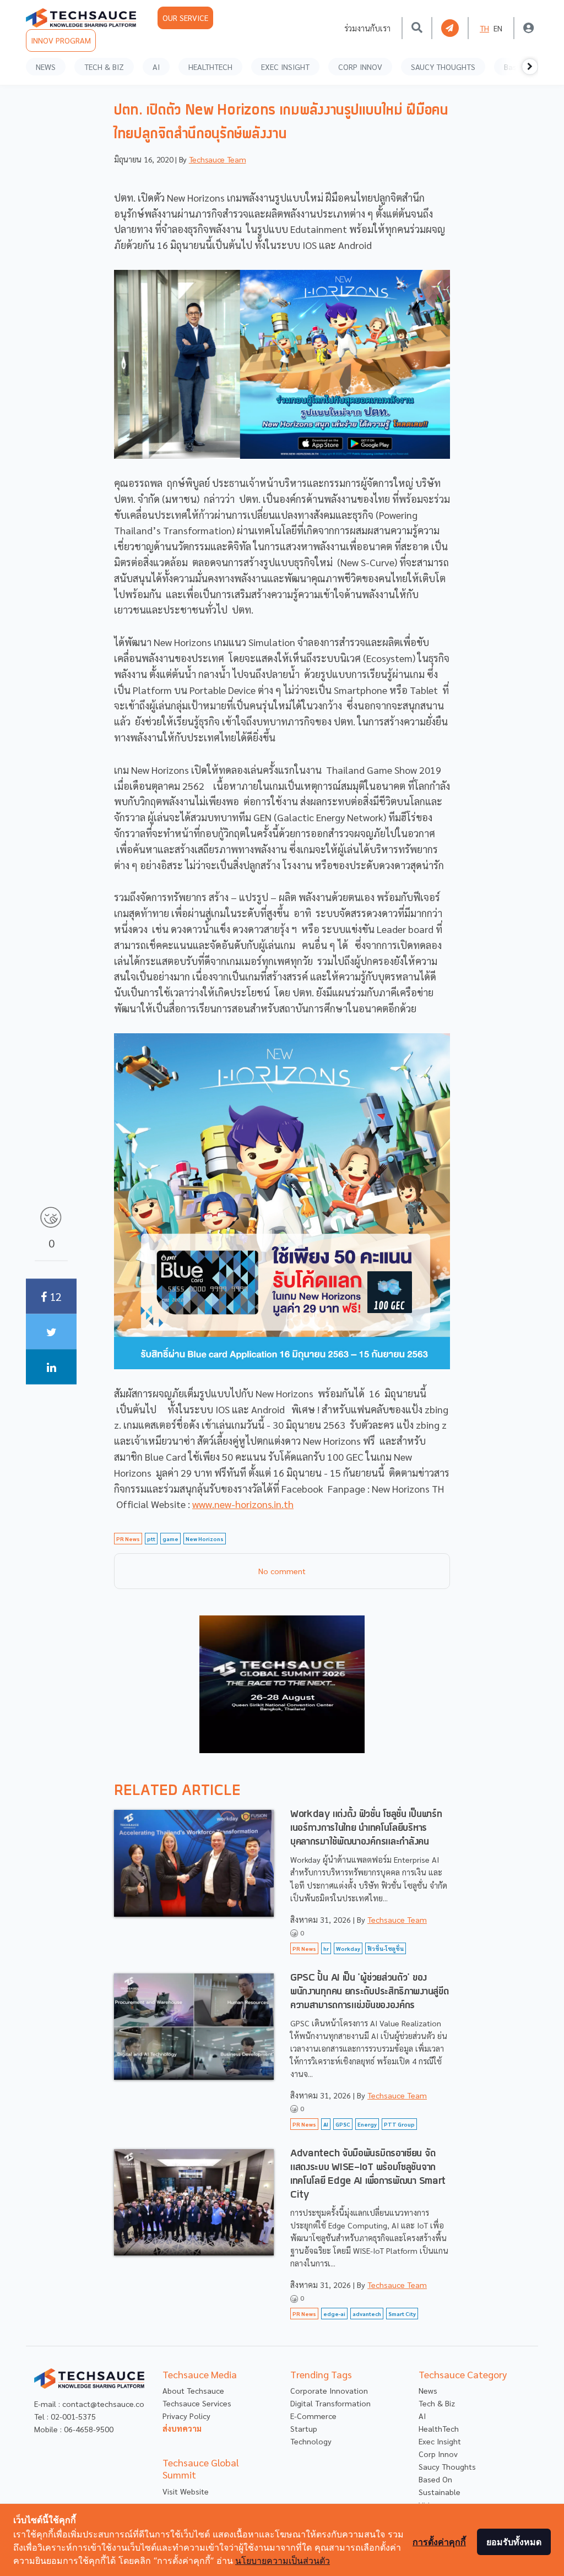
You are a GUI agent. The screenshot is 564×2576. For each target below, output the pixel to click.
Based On (435, 2479)
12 (54, 1296)
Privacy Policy (186, 2416)
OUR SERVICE (185, 18)
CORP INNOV (360, 67)
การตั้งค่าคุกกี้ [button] (439, 2542)
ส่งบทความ (182, 2428)
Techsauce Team (218, 159)
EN (498, 28)
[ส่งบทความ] (450, 28)
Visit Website (186, 2491)
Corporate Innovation (329, 2390)
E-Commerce (313, 2416)
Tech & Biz (437, 2403)
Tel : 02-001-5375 (65, 2416)
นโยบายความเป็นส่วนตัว (283, 2561)
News (428, 2390)
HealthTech (439, 2428)
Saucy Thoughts (447, 2466)
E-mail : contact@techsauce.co (89, 2404)
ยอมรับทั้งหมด (514, 2542)
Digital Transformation (330, 2403)
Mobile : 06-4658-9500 (74, 2429)
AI (156, 67)
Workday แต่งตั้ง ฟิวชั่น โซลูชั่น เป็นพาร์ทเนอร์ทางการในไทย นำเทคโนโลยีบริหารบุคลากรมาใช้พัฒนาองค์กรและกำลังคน (366, 1828)
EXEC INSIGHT (285, 67)
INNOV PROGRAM (61, 40)
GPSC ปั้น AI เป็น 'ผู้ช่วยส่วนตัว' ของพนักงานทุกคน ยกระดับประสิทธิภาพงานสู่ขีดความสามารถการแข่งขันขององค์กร (369, 1992)
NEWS (46, 67)
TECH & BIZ (104, 67)
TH (484, 28)
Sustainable (440, 2492)
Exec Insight (440, 2441)
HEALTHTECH (210, 67)
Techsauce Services (197, 2403)
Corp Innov (438, 2454)
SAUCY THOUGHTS (443, 67)
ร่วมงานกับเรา (367, 28)
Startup (304, 2428)
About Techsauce (193, 2390)
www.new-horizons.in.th (243, 1504)
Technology (311, 2441)
